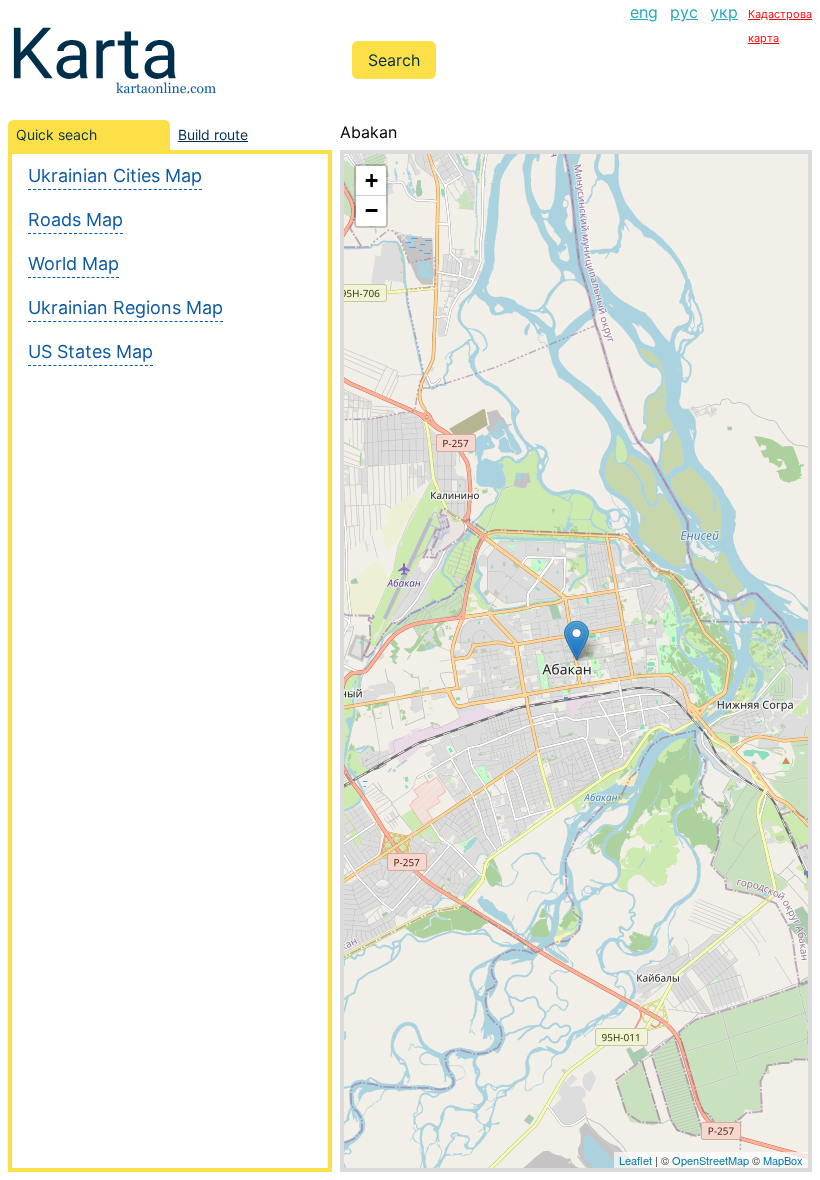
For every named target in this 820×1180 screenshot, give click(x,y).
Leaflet (635, 1160)
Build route (213, 134)
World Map (73, 263)
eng (644, 12)
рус (684, 12)
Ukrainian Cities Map (115, 175)
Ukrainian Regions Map (125, 307)
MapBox (783, 1160)
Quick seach (56, 134)
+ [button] (371, 180)
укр (724, 12)
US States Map (90, 351)
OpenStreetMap (710, 1160)
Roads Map (75, 219)
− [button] (371, 210)
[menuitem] (644, 24)
